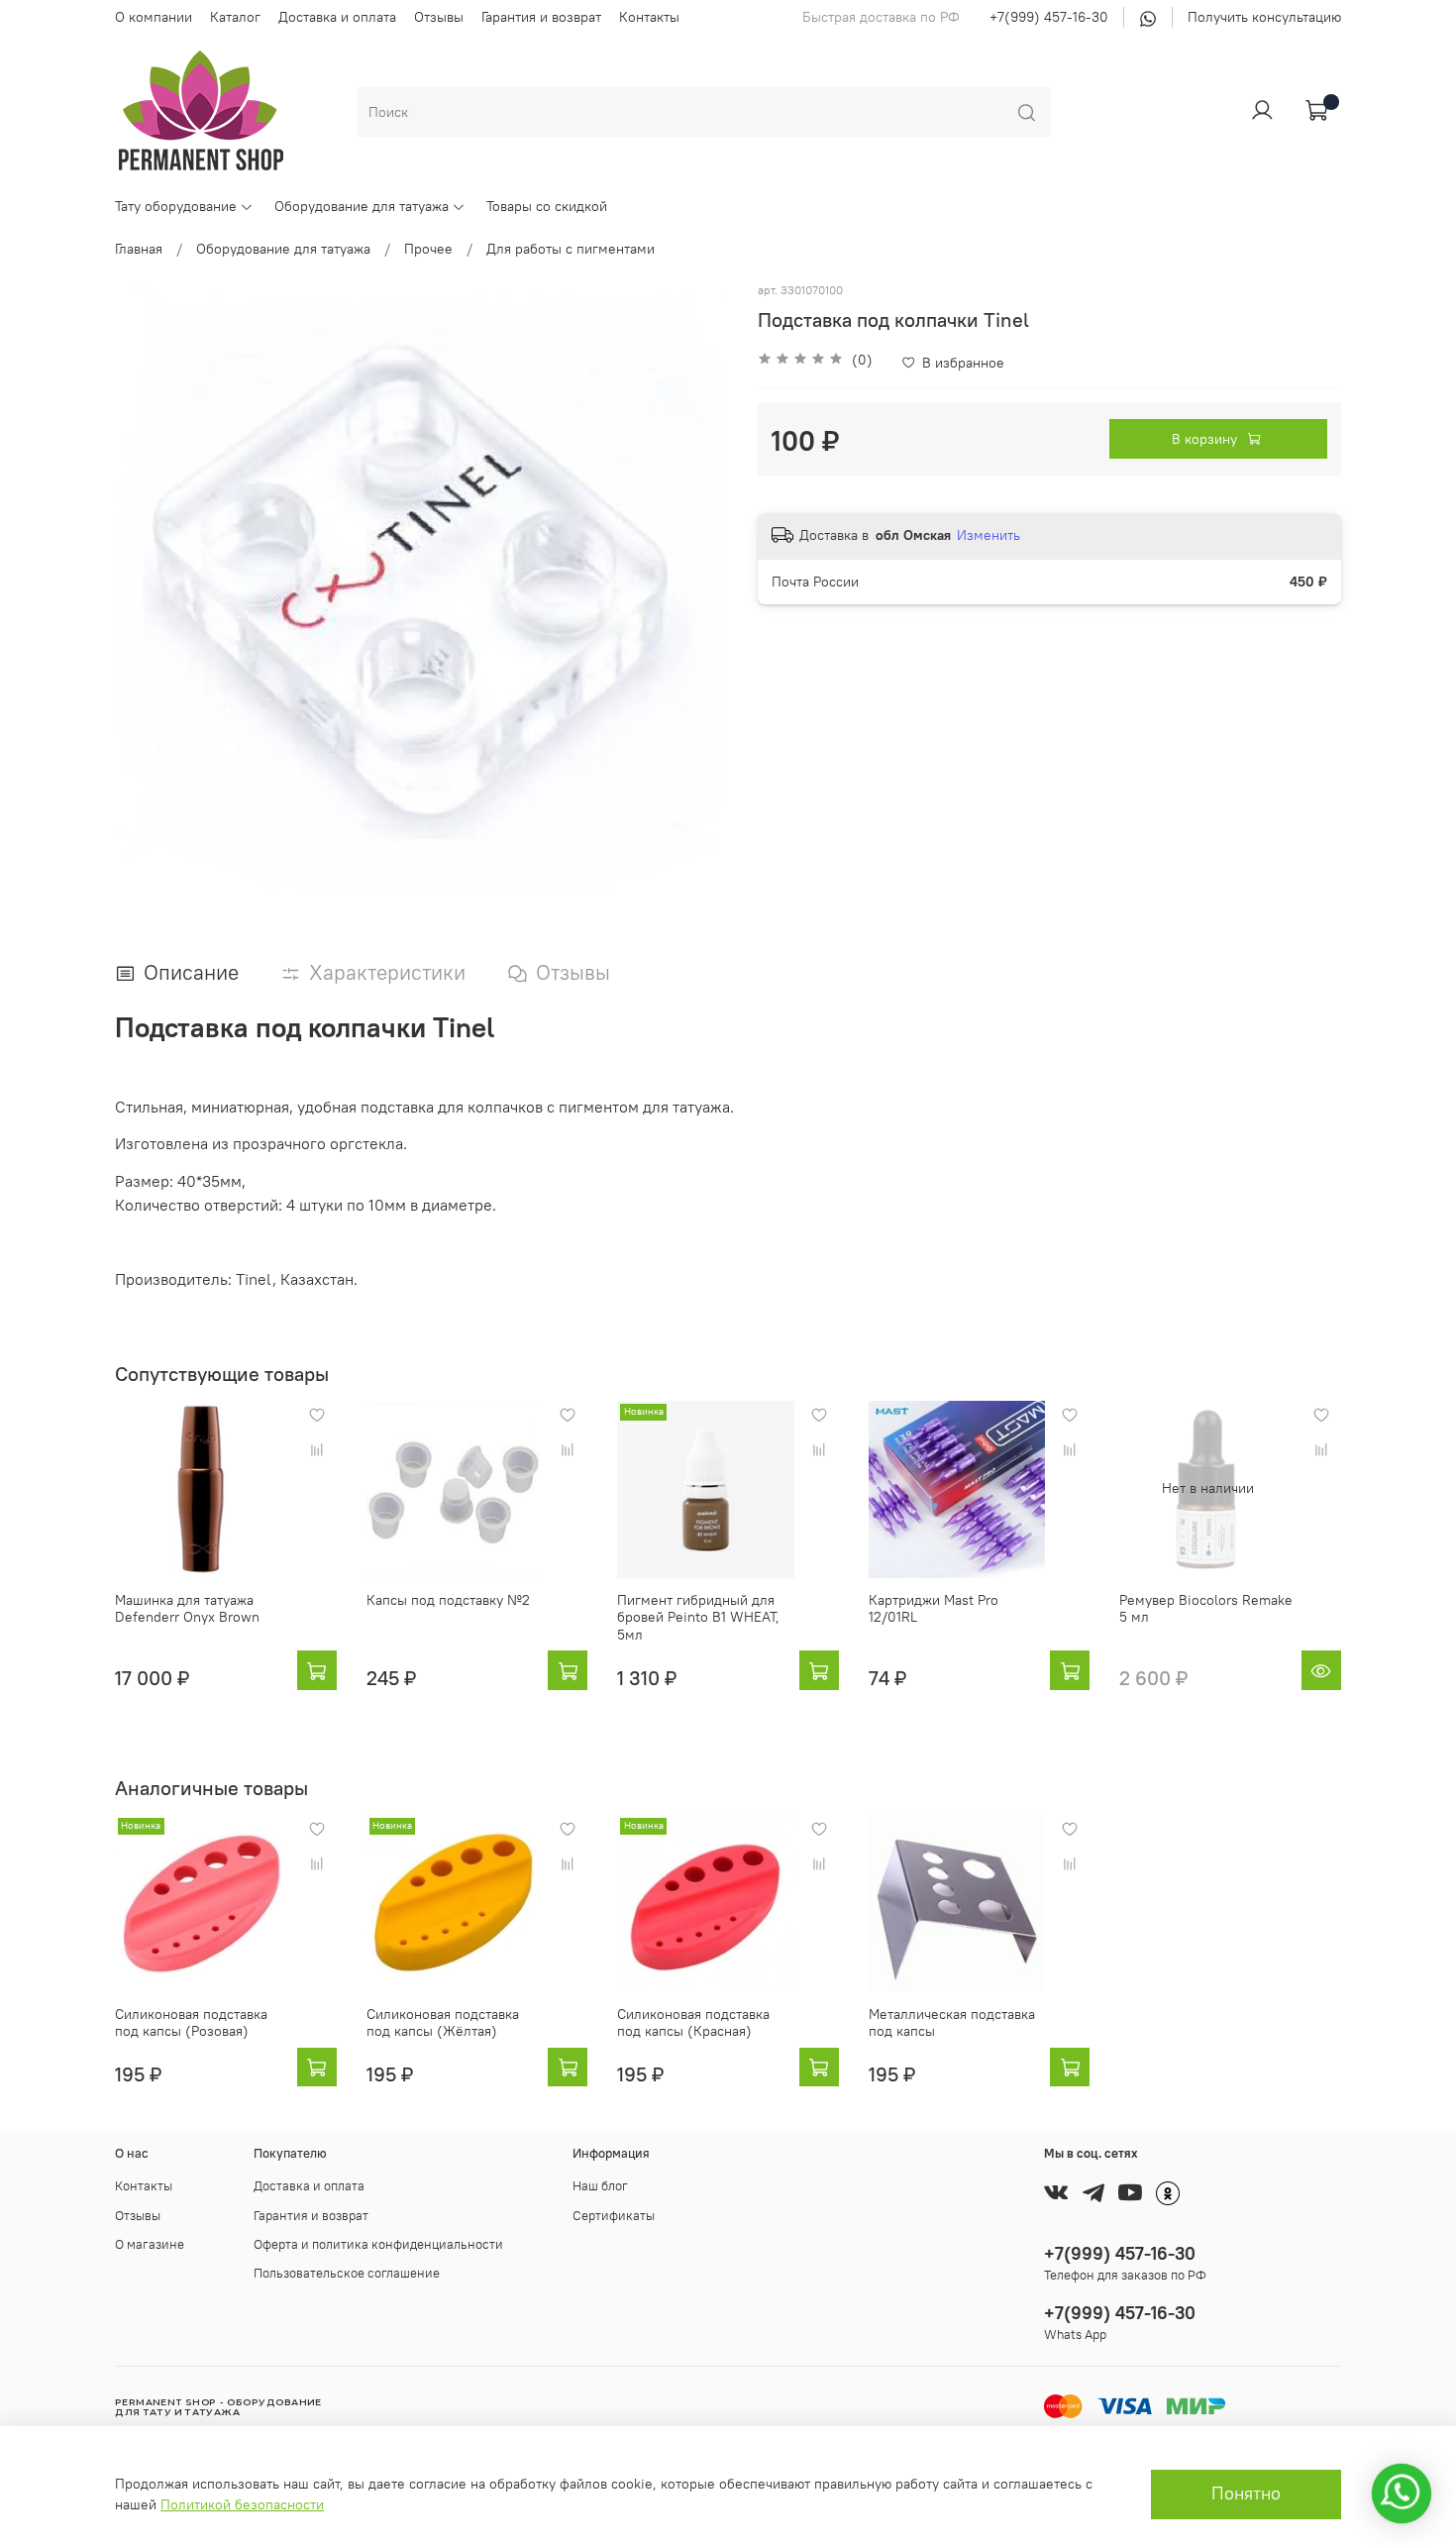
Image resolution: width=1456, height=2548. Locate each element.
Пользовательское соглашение (347, 2273)
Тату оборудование (176, 206)
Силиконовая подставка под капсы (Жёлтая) (443, 2022)
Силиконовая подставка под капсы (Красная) (693, 2022)
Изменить (988, 535)
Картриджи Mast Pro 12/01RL (934, 1608)
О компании (154, 17)
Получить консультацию (1264, 17)
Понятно (1246, 2494)
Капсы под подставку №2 (448, 1599)
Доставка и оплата (337, 17)
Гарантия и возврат (541, 17)
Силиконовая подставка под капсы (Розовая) (191, 2022)
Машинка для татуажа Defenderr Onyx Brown (187, 1608)
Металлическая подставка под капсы (952, 2022)
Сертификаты (614, 2216)
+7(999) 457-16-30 (1049, 17)
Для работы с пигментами (571, 249)
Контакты (649, 17)
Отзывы (439, 17)
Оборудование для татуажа (362, 206)
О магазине (150, 2244)
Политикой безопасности (242, 2504)
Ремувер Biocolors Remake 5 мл (1206, 1608)
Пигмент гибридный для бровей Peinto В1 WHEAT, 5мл (698, 1616)
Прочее (428, 249)
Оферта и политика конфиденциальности (378, 2244)
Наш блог (600, 2186)
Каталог (235, 17)
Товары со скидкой (547, 206)
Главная (139, 249)
